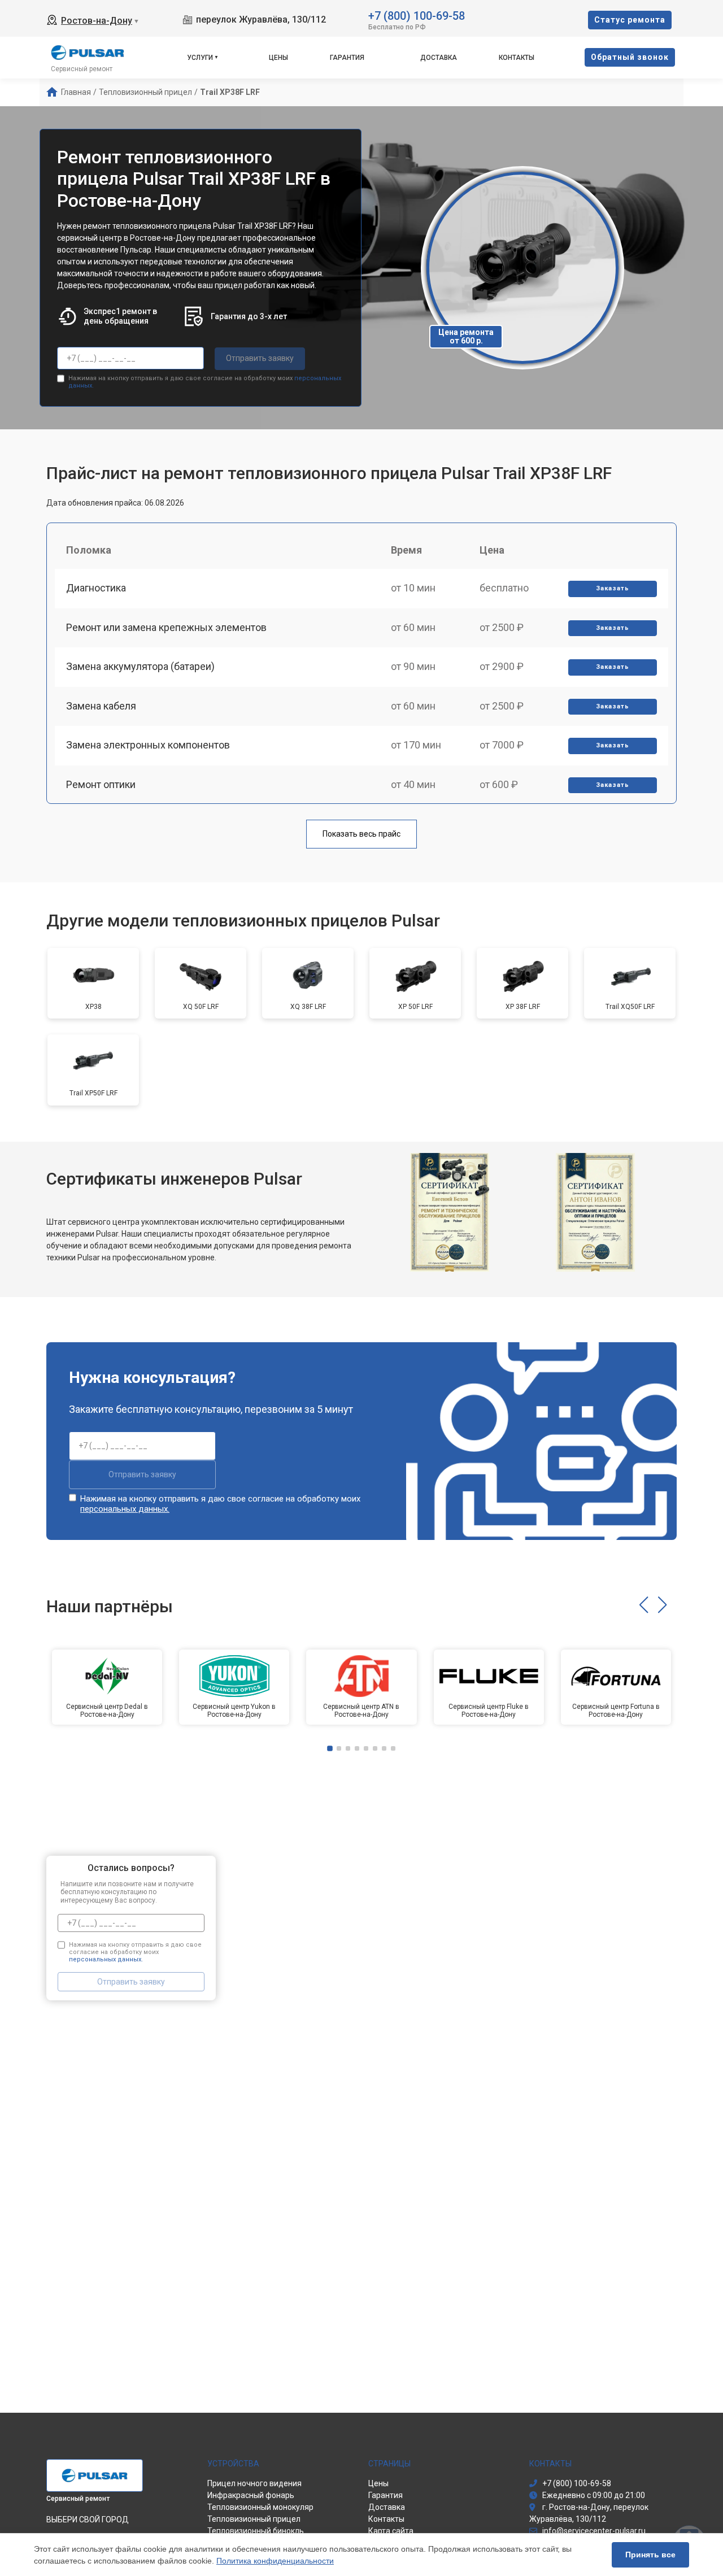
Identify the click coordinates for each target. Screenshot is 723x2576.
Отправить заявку (260, 358)
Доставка (439, 58)
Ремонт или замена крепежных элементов (166, 627)
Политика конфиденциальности (275, 2561)
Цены (278, 58)
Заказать (613, 588)
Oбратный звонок (630, 57)
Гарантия (347, 58)
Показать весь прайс (361, 834)
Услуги (200, 58)
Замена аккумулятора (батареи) (140, 666)
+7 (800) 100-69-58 (417, 15)
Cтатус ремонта (630, 20)
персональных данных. (125, 1509)
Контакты (517, 58)
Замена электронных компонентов (148, 745)
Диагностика (96, 588)
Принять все (650, 2555)
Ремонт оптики (101, 784)
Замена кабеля (101, 706)
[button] (644, 1605)
